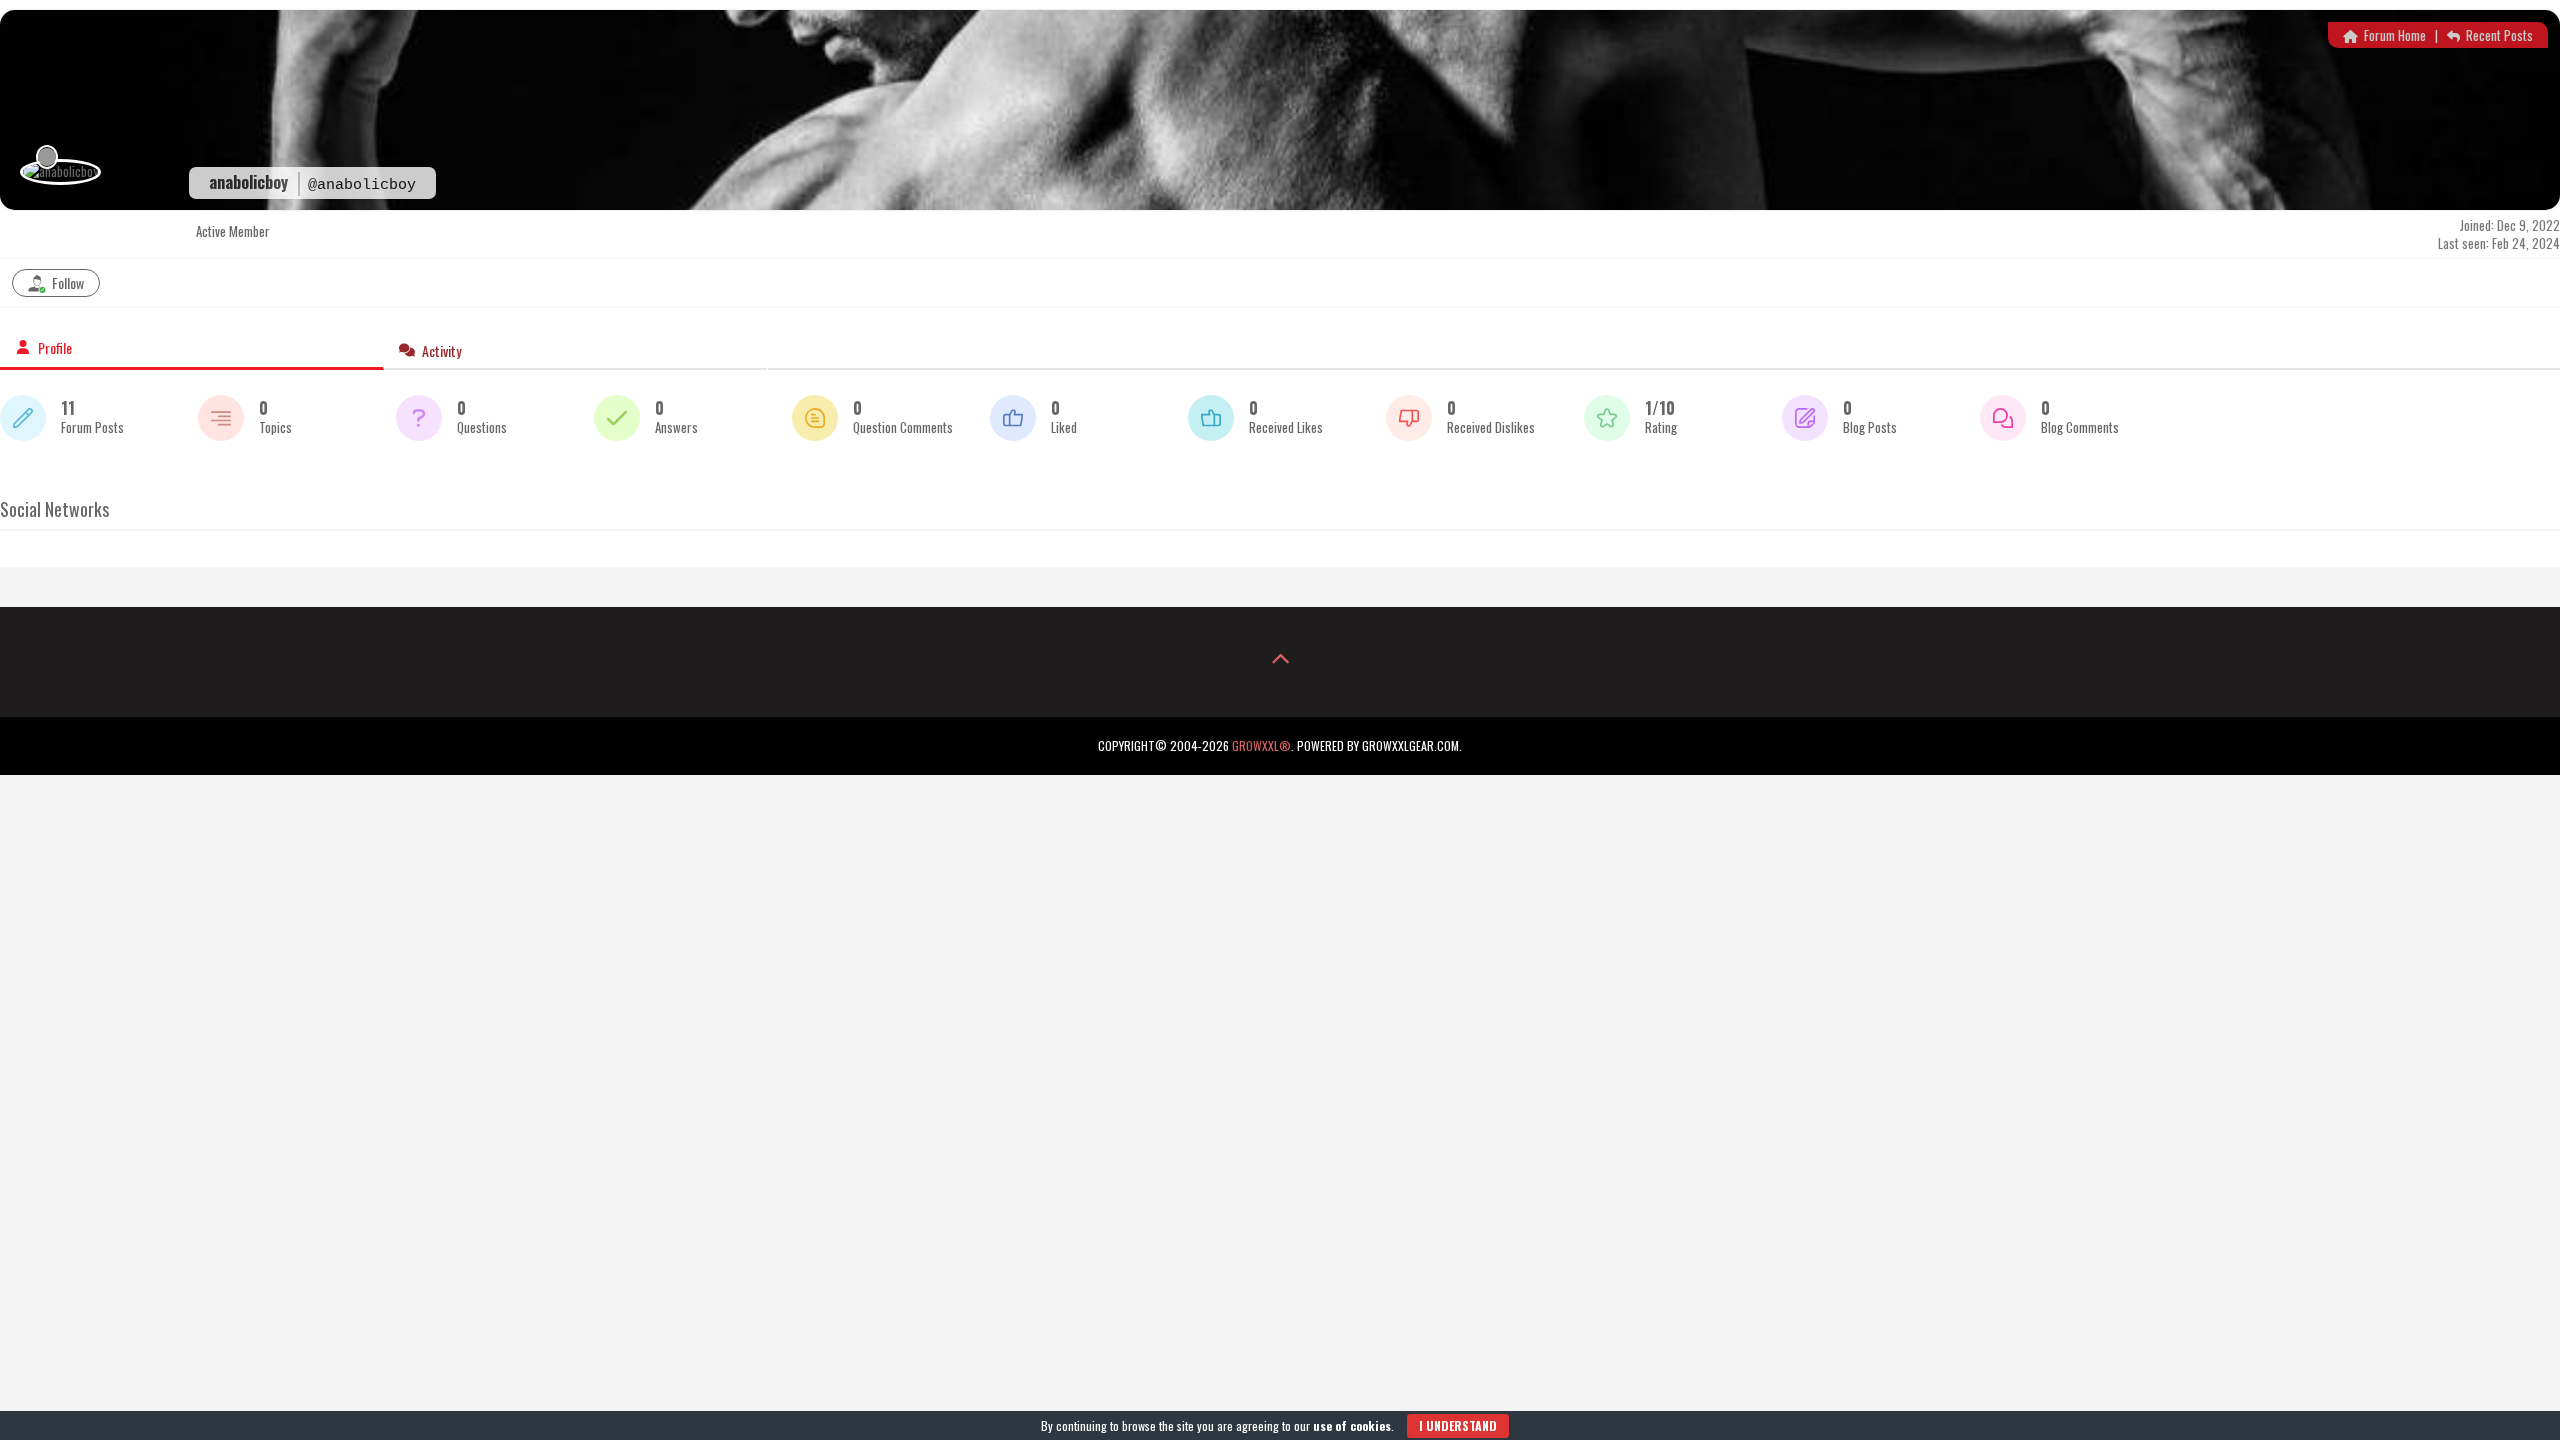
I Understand (1458, 1425)
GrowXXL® (1261, 745)
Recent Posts (2498, 35)
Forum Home (2393, 35)
